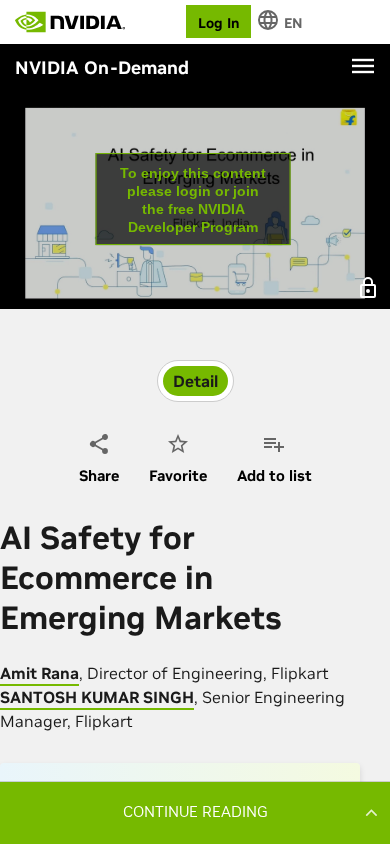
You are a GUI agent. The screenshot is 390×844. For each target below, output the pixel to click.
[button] (195, 812)
